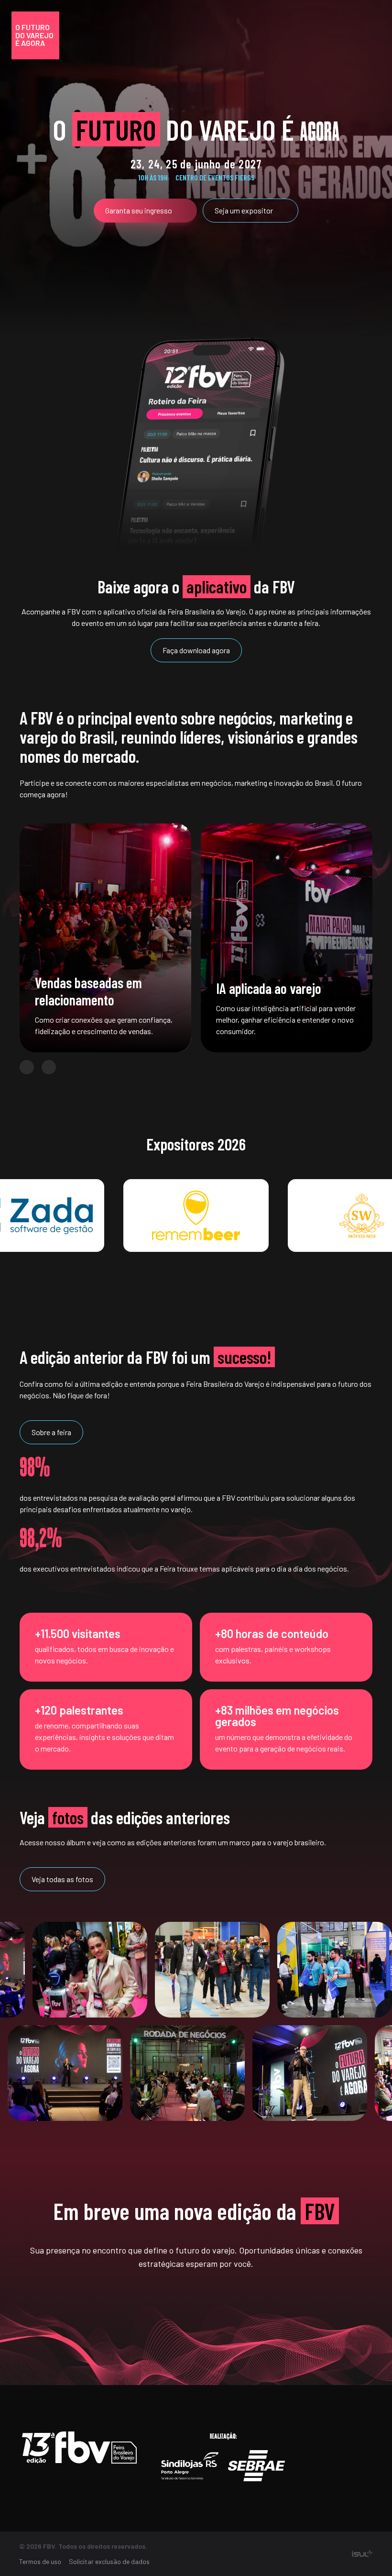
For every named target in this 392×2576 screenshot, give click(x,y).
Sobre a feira (51, 1432)
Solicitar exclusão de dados (109, 2561)
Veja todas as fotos (62, 1879)
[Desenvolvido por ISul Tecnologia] (362, 2554)
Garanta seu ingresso (139, 210)
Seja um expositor (244, 210)
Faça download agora (196, 650)
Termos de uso (40, 2561)
